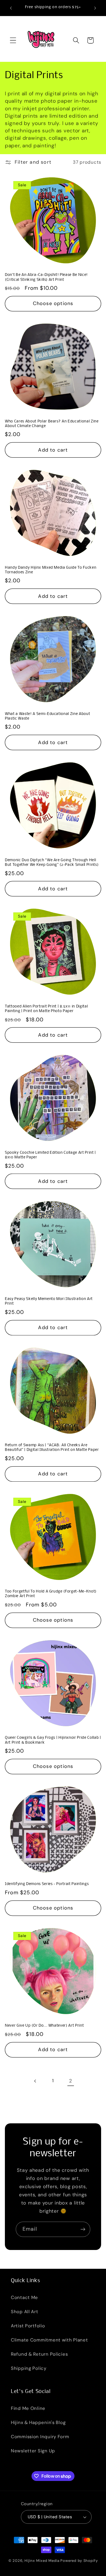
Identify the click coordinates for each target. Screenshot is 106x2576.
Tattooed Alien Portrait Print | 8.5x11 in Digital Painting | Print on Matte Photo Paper (46, 1009)
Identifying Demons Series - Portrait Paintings (47, 1884)
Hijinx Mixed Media (42, 2561)
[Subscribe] (83, 2229)
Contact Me (24, 2297)
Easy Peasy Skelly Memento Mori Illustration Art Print (49, 1301)
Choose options (53, 303)
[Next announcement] (95, 8)
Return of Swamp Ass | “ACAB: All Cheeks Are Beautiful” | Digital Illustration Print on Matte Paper (52, 1448)
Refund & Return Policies (39, 2354)
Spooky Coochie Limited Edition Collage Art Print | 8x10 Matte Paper (50, 1155)
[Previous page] (35, 2081)
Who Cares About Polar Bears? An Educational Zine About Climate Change (52, 424)
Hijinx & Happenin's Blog (38, 2422)
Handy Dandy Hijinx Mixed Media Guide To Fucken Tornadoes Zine (51, 570)
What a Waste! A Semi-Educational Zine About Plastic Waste (47, 716)
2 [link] (71, 2081)
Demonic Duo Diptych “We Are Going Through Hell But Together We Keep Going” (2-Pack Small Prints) (52, 863)
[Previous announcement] (11, 8)
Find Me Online (28, 2408)
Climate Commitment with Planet (49, 2340)
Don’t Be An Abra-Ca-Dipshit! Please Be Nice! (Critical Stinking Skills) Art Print (46, 277)
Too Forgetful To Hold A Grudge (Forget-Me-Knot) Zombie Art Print (51, 1594)
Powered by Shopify (79, 2561)
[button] (13, 40)
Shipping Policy (29, 2368)
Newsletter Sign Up (33, 2451)
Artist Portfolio (28, 2326)
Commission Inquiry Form (40, 2437)
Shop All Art (25, 2312)
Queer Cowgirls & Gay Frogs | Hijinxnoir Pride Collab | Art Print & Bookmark (53, 1740)
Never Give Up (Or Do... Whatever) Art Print (44, 2026)
